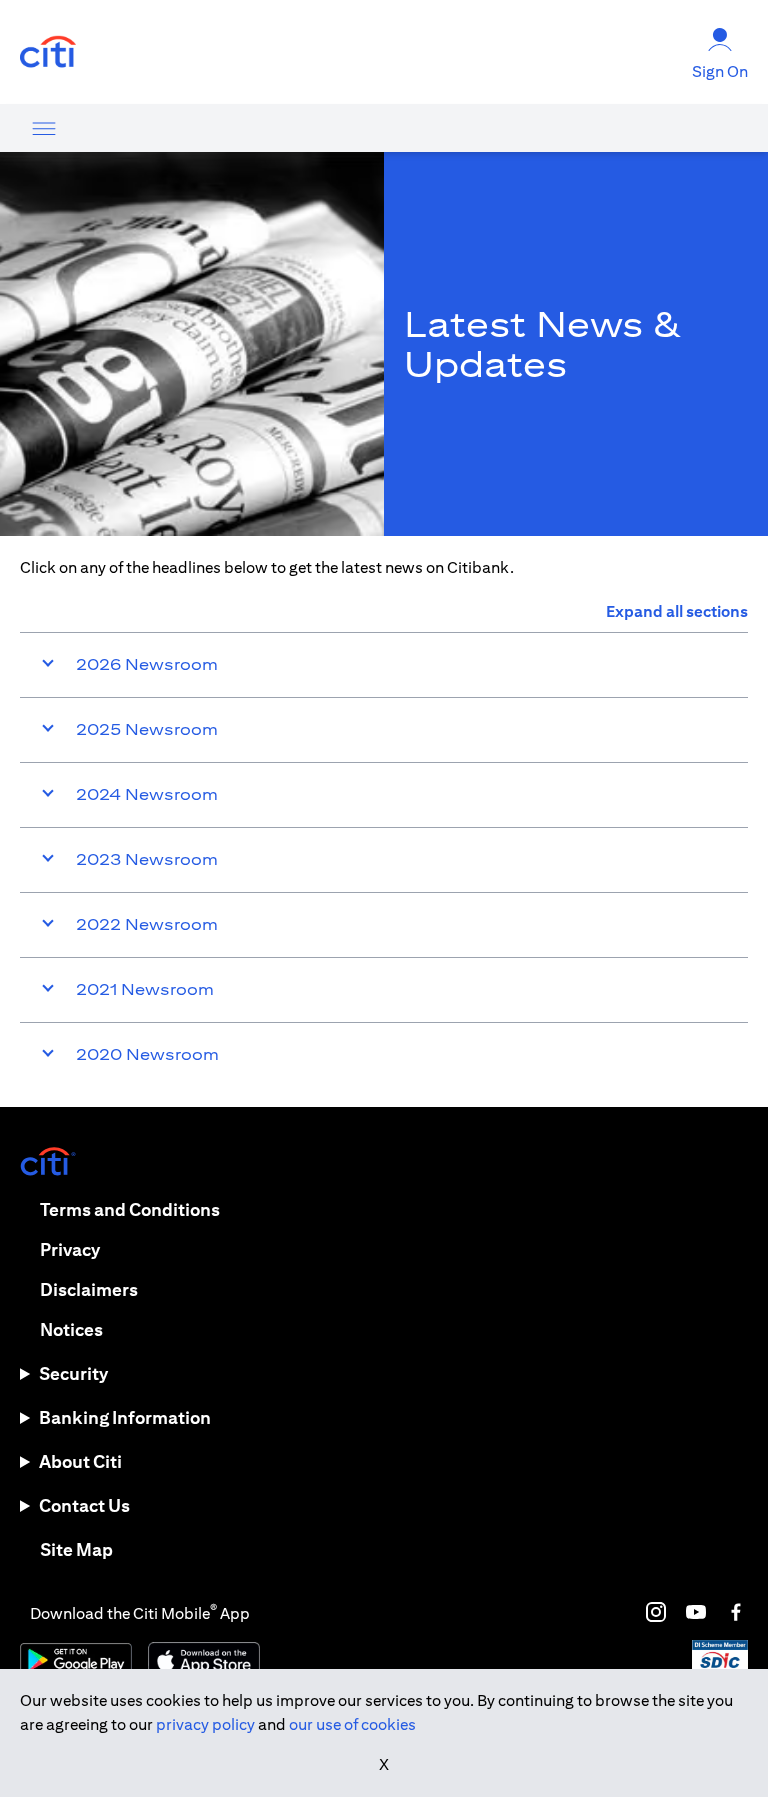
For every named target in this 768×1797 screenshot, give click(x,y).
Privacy (70, 1249)
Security (73, 1373)
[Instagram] (656, 1612)
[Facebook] (736, 1612)
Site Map (76, 1549)
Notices (71, 1329)
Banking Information (125, 1417)
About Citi (80, 1461)
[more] (44, 128)
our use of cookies (352, 1724)
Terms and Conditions (130, 1209)
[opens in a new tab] (48, 52)
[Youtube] (696, 1612)
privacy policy (205, 1724)
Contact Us (84, 1505)
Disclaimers (89, 1289)
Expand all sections (677, 611)
